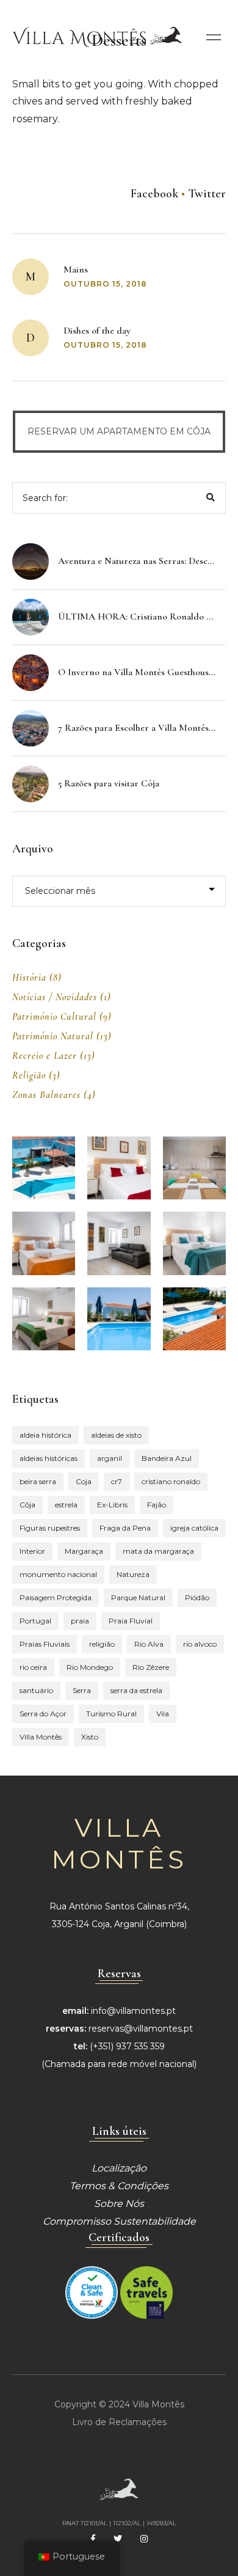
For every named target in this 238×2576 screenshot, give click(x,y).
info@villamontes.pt (133, 2011)
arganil (110, 1458)
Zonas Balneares (46, 1095)
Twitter (207, 194)
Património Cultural (54, 1017)
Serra (82, 1690)
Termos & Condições (119, 2186)
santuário (36, 1690)
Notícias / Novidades (55, 997)
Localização (119, 2168)
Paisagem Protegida (56, 1597)
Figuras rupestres (50, 1528)
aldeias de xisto (116, 1435)
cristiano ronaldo (171, 1481)
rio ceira (33, 1667)
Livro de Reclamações (119, 2422)
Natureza (133, 1574)
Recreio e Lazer (45, 1056)
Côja (27, 1505)
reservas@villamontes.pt (141, 2029)
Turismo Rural (111, 1714)
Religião (29, 1075)
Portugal (35, 1621)
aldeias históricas (49, 1458)
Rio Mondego (90, 1667)
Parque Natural (138, 1597)
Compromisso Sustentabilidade (119, 2221)
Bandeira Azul (167, 1458)
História (29, 978)
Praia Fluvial (131, 1621)
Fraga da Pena (125, 1528)
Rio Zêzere (151, 1667)
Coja (84, 1481)
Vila (163, 1714)
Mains (76, 269)
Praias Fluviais (45, 1644)
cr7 (117, 1481)
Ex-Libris (112, 1505)
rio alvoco (200, 1644)
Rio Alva (149, 1644)
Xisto (90, 1737)
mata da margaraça (158, 1551)
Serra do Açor (43, 1714)
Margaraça (84, 1551)
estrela (66, 1505)
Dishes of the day (97, 331)
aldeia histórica (45, 1435)
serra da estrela (136, 1690)
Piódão (197, 1597)
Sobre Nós (119, 2204)
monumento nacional (58, 1574)
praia (80, 1621)
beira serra (38, 1481)
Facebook (154, 194)
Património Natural (53, 1036)
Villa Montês (41, 1737)
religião (102, 1644)
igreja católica (194, 1528)
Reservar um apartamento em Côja (119, 431)
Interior (32, 1551)
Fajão (157, 1505)
